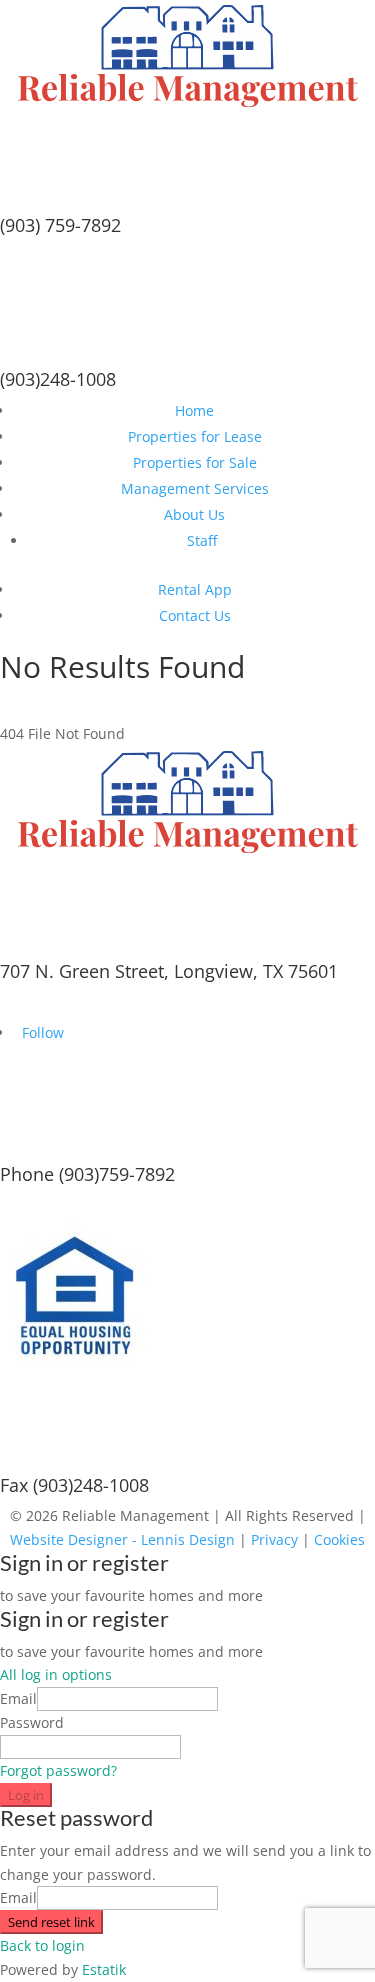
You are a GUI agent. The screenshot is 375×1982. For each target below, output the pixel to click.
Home (194, 410)
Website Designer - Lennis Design (122, 1539)
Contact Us (195, 615)
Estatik (104, 1969)
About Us (194, 514)
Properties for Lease (195, 436)
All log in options (56, 1674)
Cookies (339, 1539)
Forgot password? (58, 1770)
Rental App (195, 589)
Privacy (274, 1539)
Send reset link (51, 1922)
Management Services (195, 488)
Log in (26, 1795)
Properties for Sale (195, 462)
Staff (202, 540)
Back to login (42, 1945)
